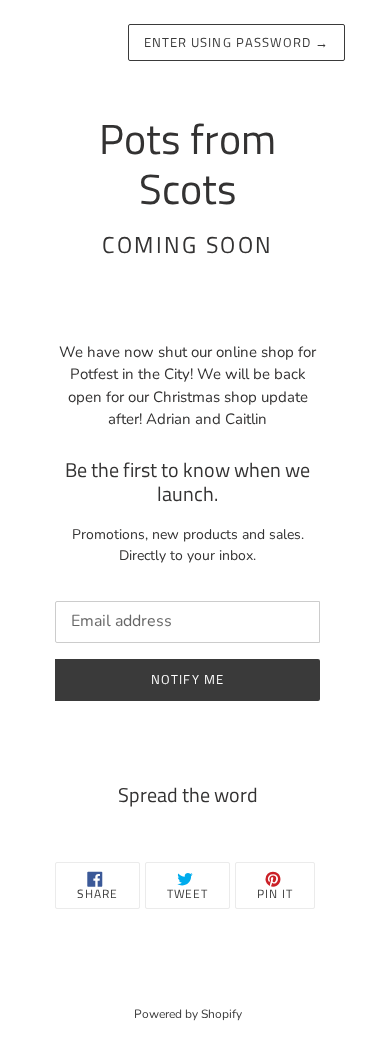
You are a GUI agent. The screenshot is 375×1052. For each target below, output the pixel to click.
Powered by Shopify (188, 1014)
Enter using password (236, 42)
